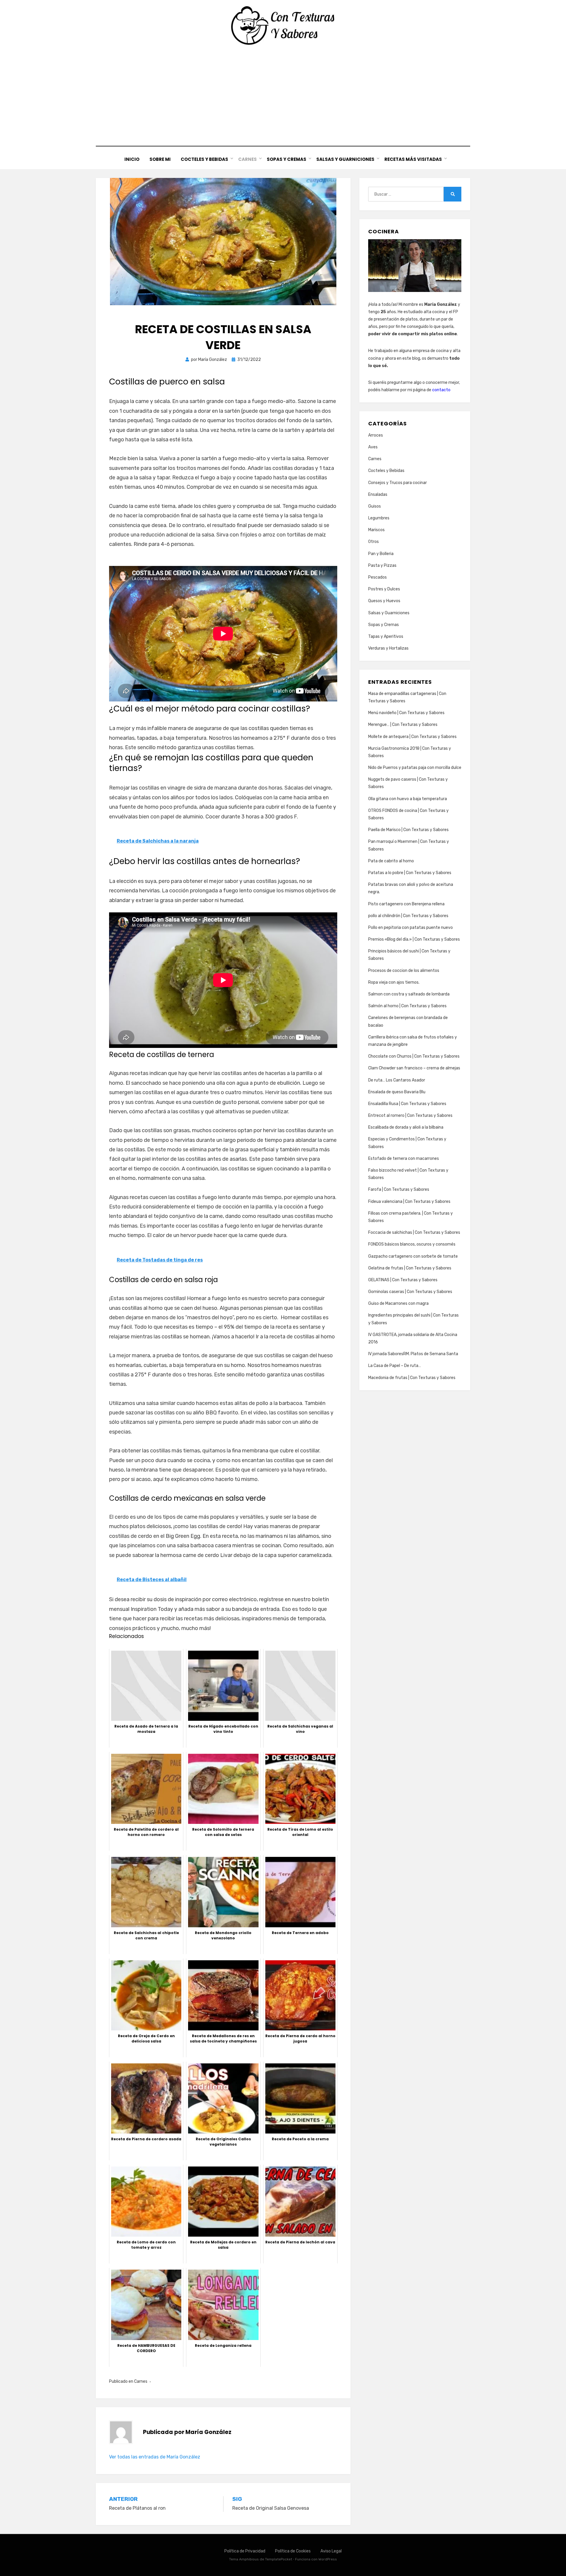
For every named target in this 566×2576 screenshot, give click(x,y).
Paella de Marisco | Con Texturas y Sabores (408, 830)
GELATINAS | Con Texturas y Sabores (403, 1280)
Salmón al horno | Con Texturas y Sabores (407, 1006)
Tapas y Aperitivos (386, 636)
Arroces (376, 435)
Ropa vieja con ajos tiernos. (394, 982)
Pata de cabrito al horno (391, 861)
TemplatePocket (279, 2559)
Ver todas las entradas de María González (155, 2457)
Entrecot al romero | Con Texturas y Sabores (410, 1116)
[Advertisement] (283, 96)
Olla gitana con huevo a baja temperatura (408, 799)
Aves (373, 447)
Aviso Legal (331, 2551)
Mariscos (376, 530)
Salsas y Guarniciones (345, 159)
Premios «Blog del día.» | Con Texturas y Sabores (414, 939)
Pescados (377, 577)
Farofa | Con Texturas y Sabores (399, 1189)
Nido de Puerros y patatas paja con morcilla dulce (415, 768)
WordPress (328, 2559)
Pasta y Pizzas (382, 565)
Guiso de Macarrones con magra (398, 1303)
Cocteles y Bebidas (204, 159)
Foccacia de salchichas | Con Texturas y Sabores (414, 1232)
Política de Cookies (293, 2551)
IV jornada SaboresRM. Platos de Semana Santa (413, 1354)
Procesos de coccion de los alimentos (404, 971)
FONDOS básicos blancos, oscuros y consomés (412, 1244)
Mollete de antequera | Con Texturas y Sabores (412, 737)
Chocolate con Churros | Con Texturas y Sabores (414, 1056)
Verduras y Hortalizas (388, 648)
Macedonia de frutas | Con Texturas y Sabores (412, 1378)
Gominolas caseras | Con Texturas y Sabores (410, 1292)
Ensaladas (378, 494)
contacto (441, 390)
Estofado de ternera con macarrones (404, 1159)
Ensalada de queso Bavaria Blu (397, 1092)
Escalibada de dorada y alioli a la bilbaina (406, 1127)
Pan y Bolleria (381, 554)
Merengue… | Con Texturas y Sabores (403, 725)
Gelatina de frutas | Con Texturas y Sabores (410, 1268)
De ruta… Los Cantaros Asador (397, 1080)
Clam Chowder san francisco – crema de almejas (414, 1068)
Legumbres (379, 518)
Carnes (247, 159)
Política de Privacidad (245, 2551)
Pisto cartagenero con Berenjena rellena (406, 904)
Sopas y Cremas (287, 159)
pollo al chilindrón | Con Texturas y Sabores (408, 916)
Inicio (132, 159)
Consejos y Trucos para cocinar (398, 483)
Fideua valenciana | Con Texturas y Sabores (409, 1202)
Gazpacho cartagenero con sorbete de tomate (413, 1256)
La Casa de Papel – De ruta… (395, 1366)
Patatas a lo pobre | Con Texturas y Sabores (410, 873)
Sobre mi (160, 159)
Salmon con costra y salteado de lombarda (409, 994)
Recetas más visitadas (413, 159)
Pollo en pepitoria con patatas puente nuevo (410, 928)
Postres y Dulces (384, 589)
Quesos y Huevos (384, 601)
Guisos (375, 506)
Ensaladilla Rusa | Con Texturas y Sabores (407, 1104)
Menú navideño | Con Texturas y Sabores (406, 713)
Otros (374, 542)
